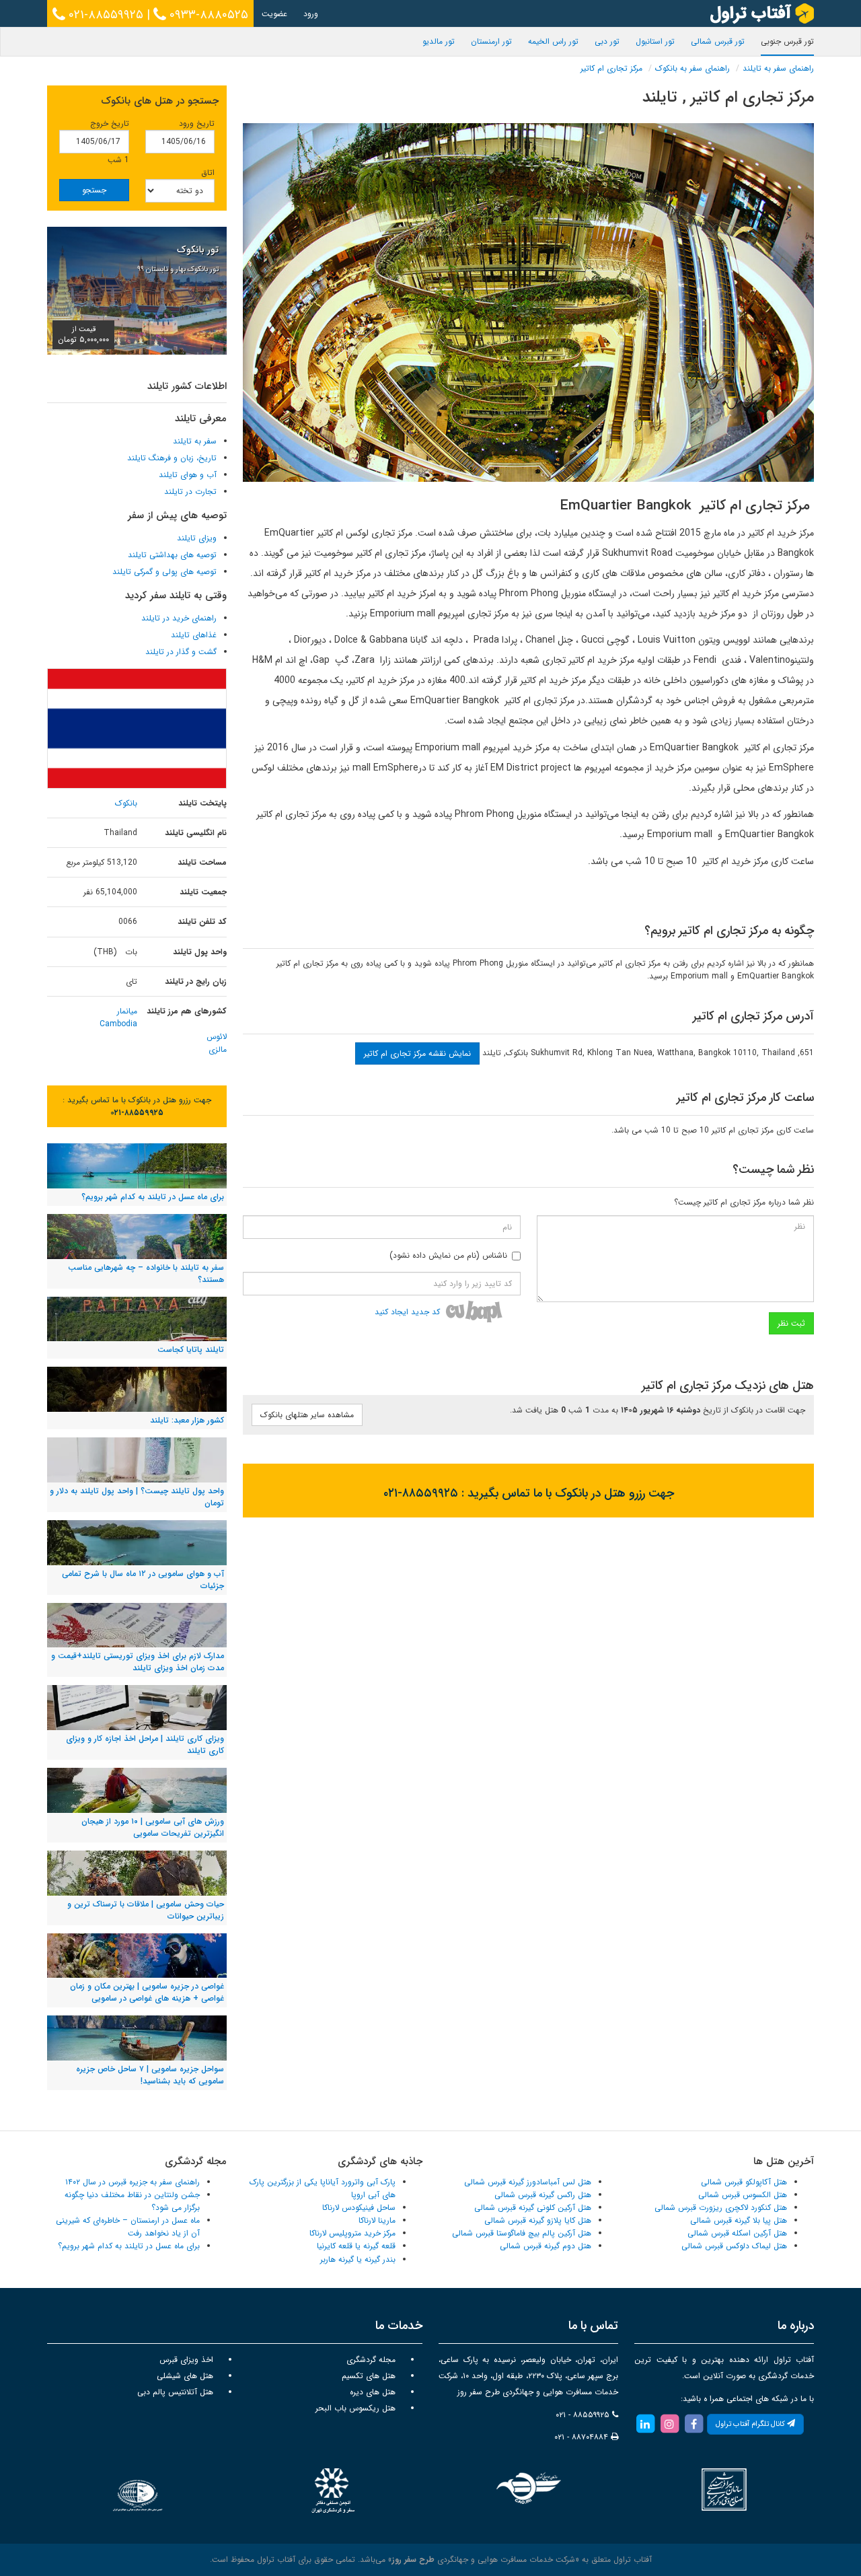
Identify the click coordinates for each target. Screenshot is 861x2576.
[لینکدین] (645, 2424)
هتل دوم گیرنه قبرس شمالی (546, 2246)
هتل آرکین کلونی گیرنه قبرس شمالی (533, 2208)
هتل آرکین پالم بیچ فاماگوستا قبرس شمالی (522, 2233)
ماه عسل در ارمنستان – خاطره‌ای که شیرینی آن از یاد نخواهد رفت (128, 2227)
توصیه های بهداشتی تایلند (172, 555)
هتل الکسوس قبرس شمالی (743, 2195)
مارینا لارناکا (377, 2220)
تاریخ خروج (110, 123)
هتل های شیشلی (185, 2376)
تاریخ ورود (197, 123)
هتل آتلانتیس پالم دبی (175, 2392)
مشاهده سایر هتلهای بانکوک (307, 1415)
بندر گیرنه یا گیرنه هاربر (358, 2259)
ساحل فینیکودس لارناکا (359, 2208)
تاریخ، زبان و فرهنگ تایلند (172, 458)
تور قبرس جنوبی (787, 41)
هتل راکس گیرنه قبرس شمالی (543, 2195)
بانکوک (126, 803)
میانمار (127, 1011)
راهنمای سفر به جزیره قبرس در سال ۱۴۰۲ (133, 2182)
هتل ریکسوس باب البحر (355, 2408)
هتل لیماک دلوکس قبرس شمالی (734, 2246)
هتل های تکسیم (369, 2376)
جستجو (94, 190)
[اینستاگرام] (669, 2424)
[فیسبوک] (694, 2424)
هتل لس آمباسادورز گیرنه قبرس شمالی (528, 2182)
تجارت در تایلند (190, 492)
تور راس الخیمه (553, 41)
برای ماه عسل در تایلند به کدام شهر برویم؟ (129, 2246)
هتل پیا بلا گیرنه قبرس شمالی (739, 2220)
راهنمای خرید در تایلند (179, 618)
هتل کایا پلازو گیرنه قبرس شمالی (538, 2220)
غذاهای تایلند (194, 635)
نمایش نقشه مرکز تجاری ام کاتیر (417, 1053)
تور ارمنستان (491, 41)
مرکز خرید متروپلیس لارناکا (352, 2233)
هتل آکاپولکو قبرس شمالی (744, 2182)
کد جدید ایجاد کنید (407, 1312)
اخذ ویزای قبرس (186, 2360)
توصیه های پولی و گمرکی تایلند (164, 572)
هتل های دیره (373, 2392)
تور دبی (607, 41)
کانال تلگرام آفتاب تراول (751, 2424)
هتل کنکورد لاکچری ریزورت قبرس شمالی (721, 2208)
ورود (311, 14)
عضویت (274, 14)
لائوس (217, 1037)
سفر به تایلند (195, 441)
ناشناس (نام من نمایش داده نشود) (448, 1255)
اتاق (208, 173)
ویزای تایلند (197, 538)
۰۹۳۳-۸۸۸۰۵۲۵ (207, 15)
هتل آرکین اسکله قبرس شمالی (737, 2233)
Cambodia (118, 1024)
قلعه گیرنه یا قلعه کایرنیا (356, 2246)
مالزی (218, 1049)
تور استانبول (655, 41)
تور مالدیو (439, 41)
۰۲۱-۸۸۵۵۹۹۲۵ (104, 15)
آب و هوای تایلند (188, 475)
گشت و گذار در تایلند (181, 652)
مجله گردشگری (371, 2360)
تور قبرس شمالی (718, 41)
